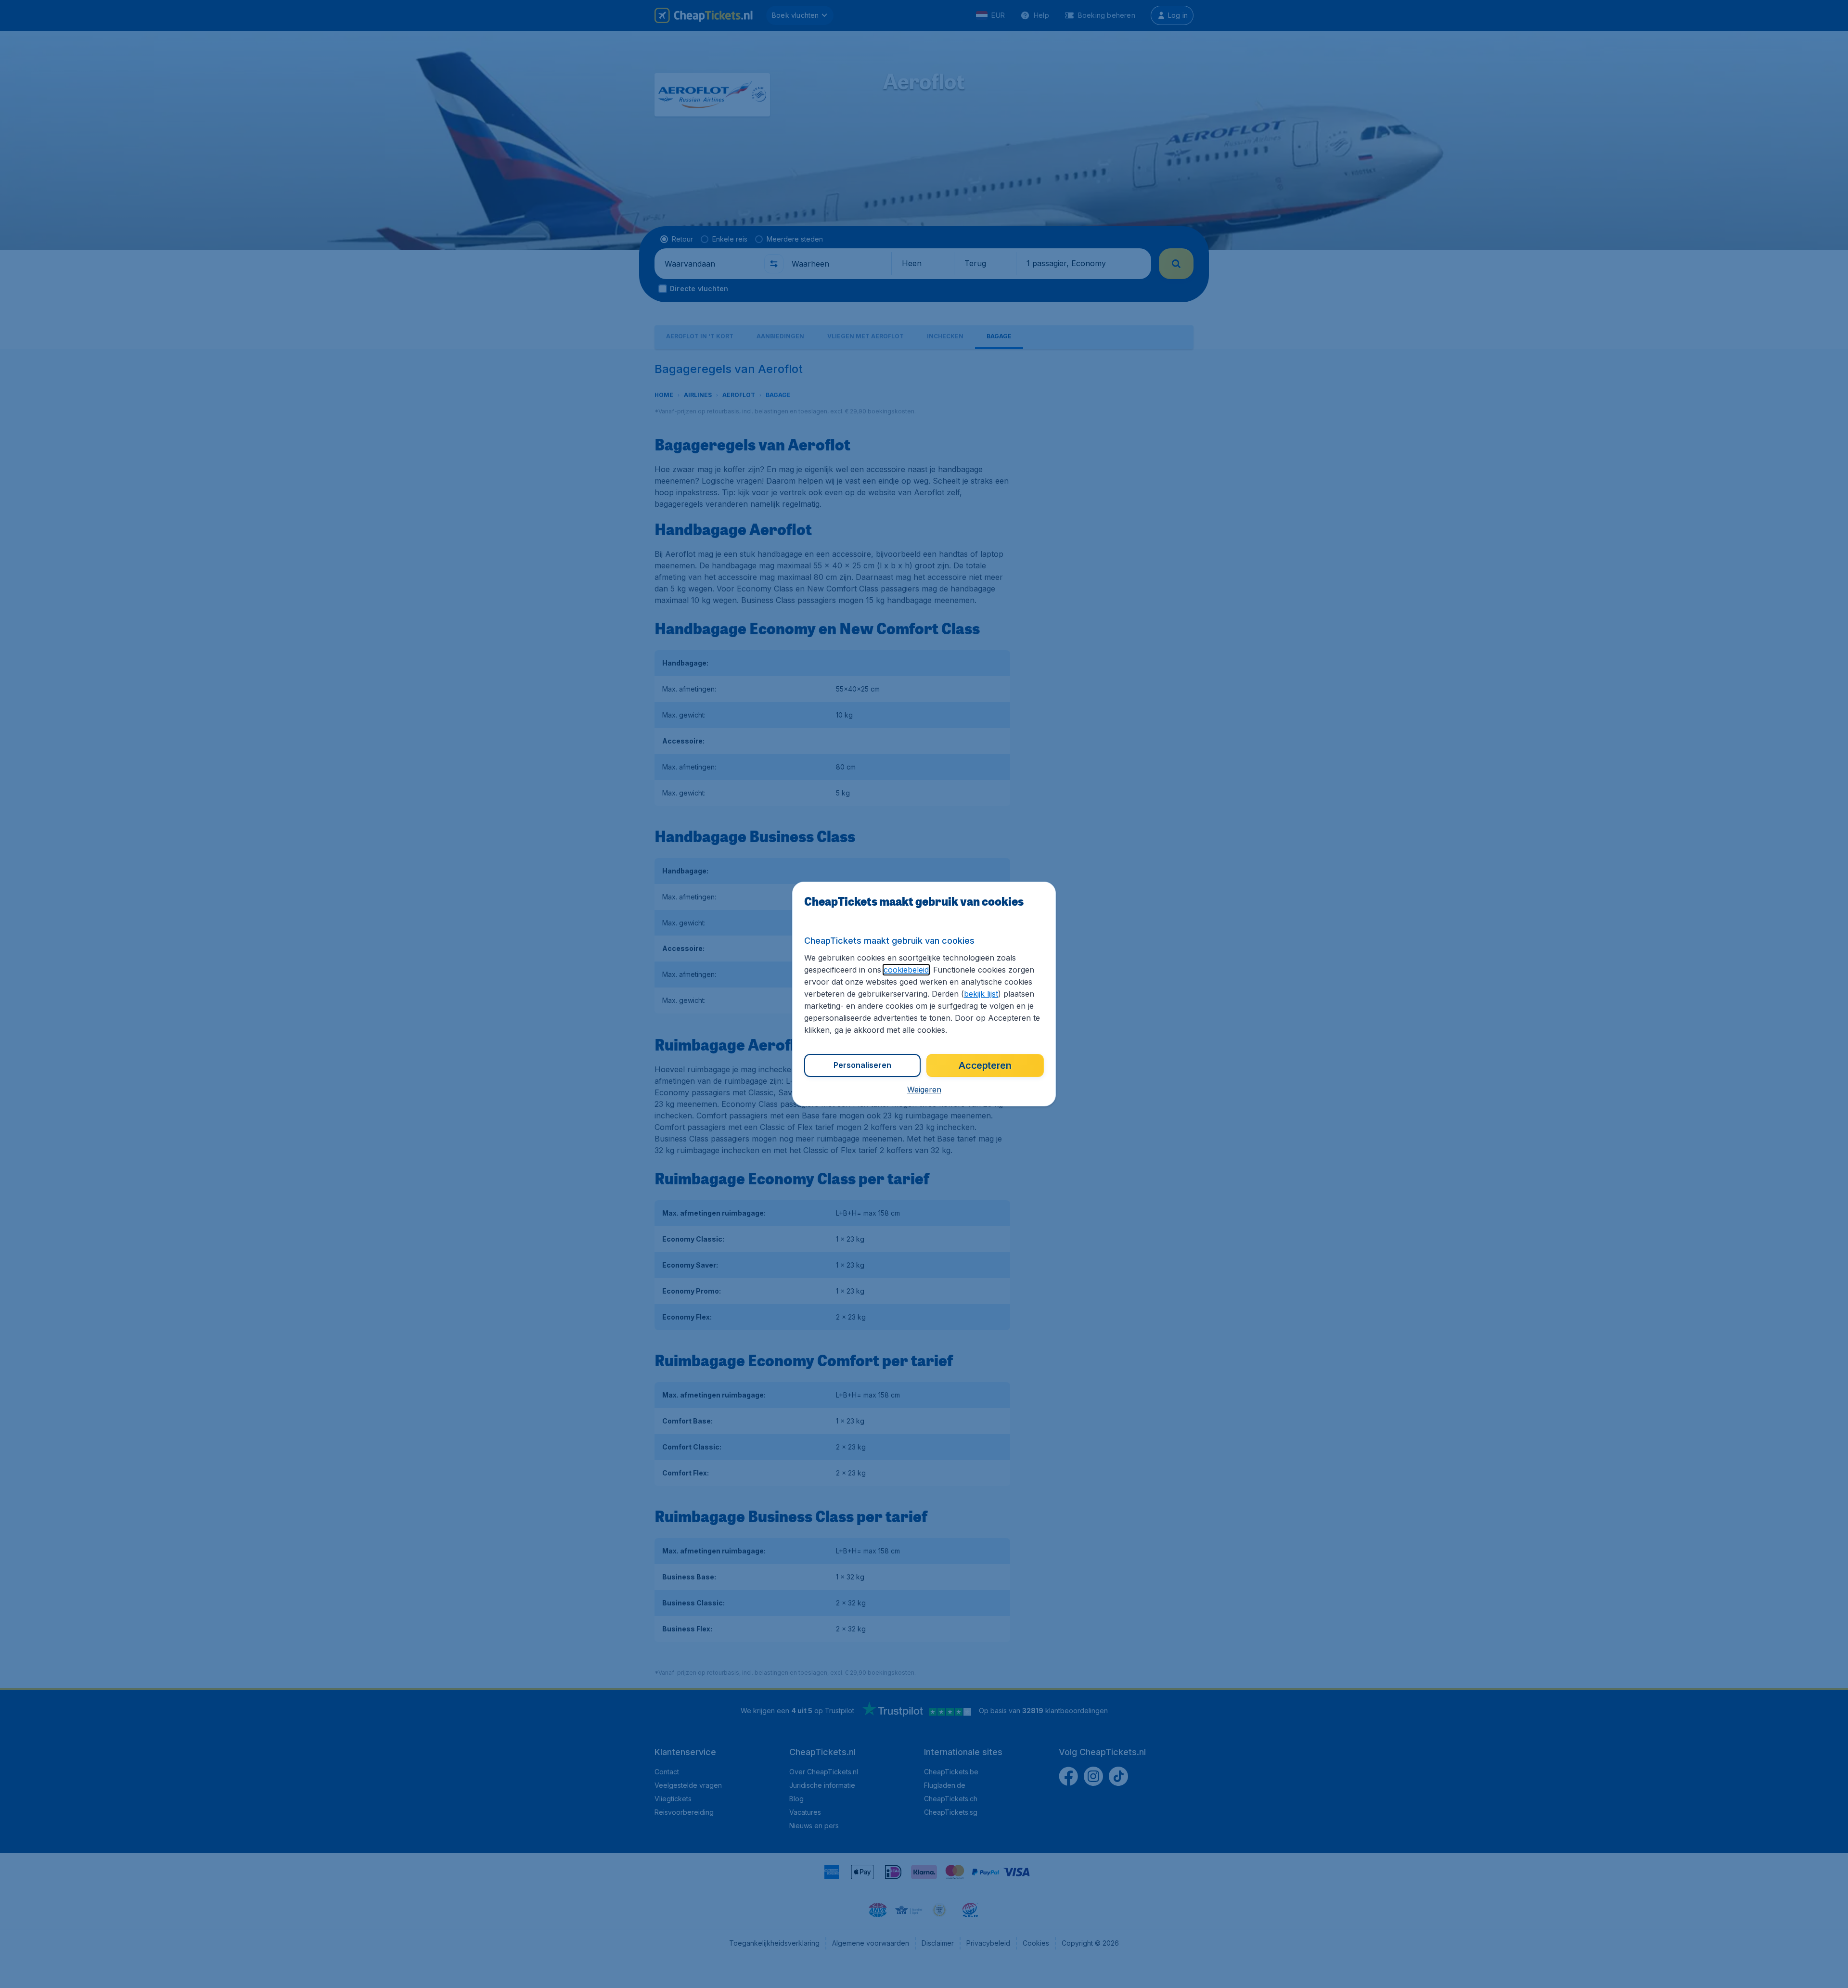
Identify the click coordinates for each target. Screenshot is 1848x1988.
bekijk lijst (981, 994)
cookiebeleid (906, 970)
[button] (924, 1090)
